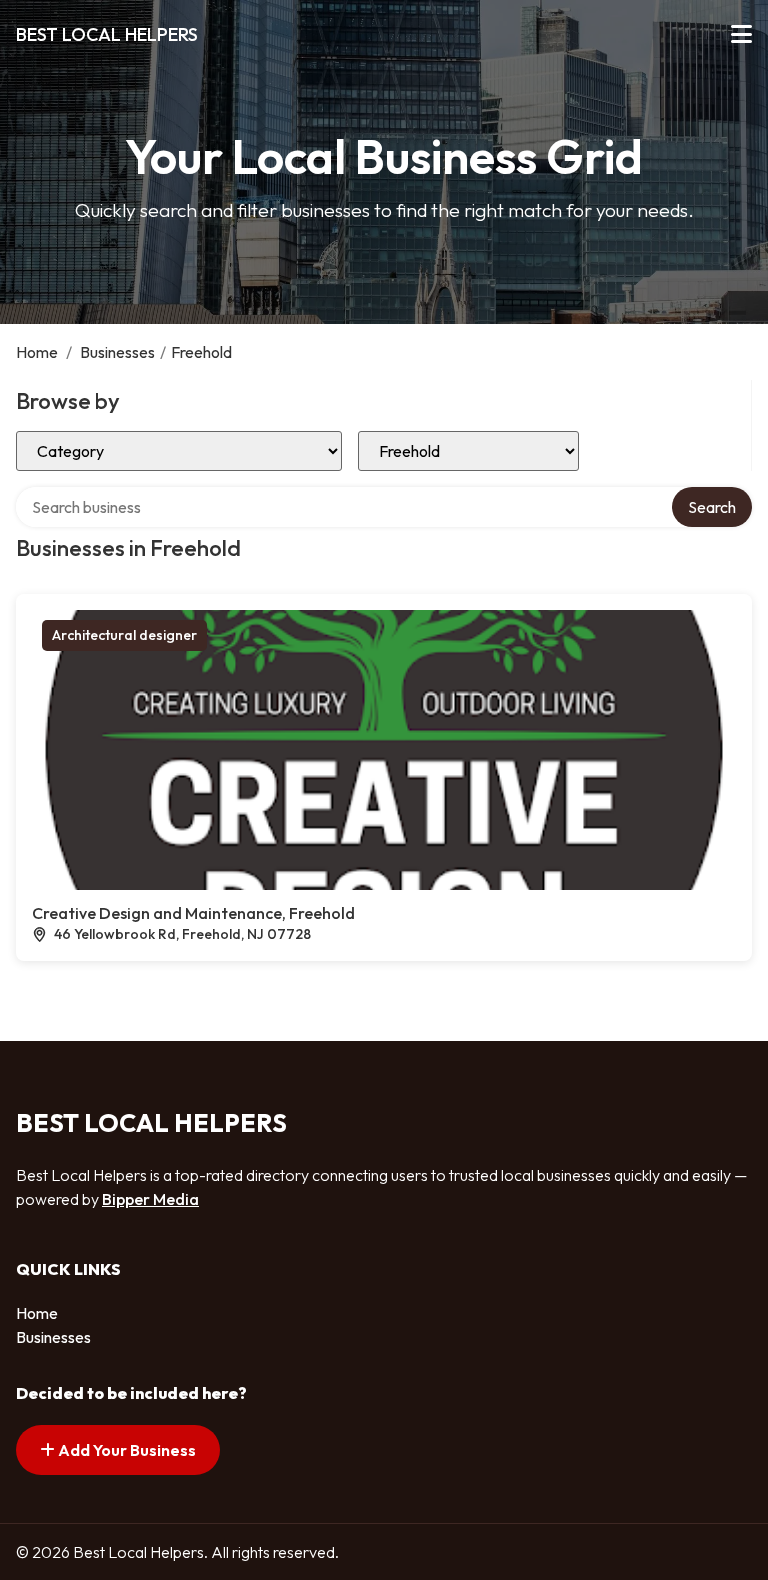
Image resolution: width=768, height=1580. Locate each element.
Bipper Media (150, 1199)
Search (712, 507)
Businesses (117, 352)
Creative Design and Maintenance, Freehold (193, 913)
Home (37, 352)
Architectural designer (124, 635)
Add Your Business (125, 1450)
